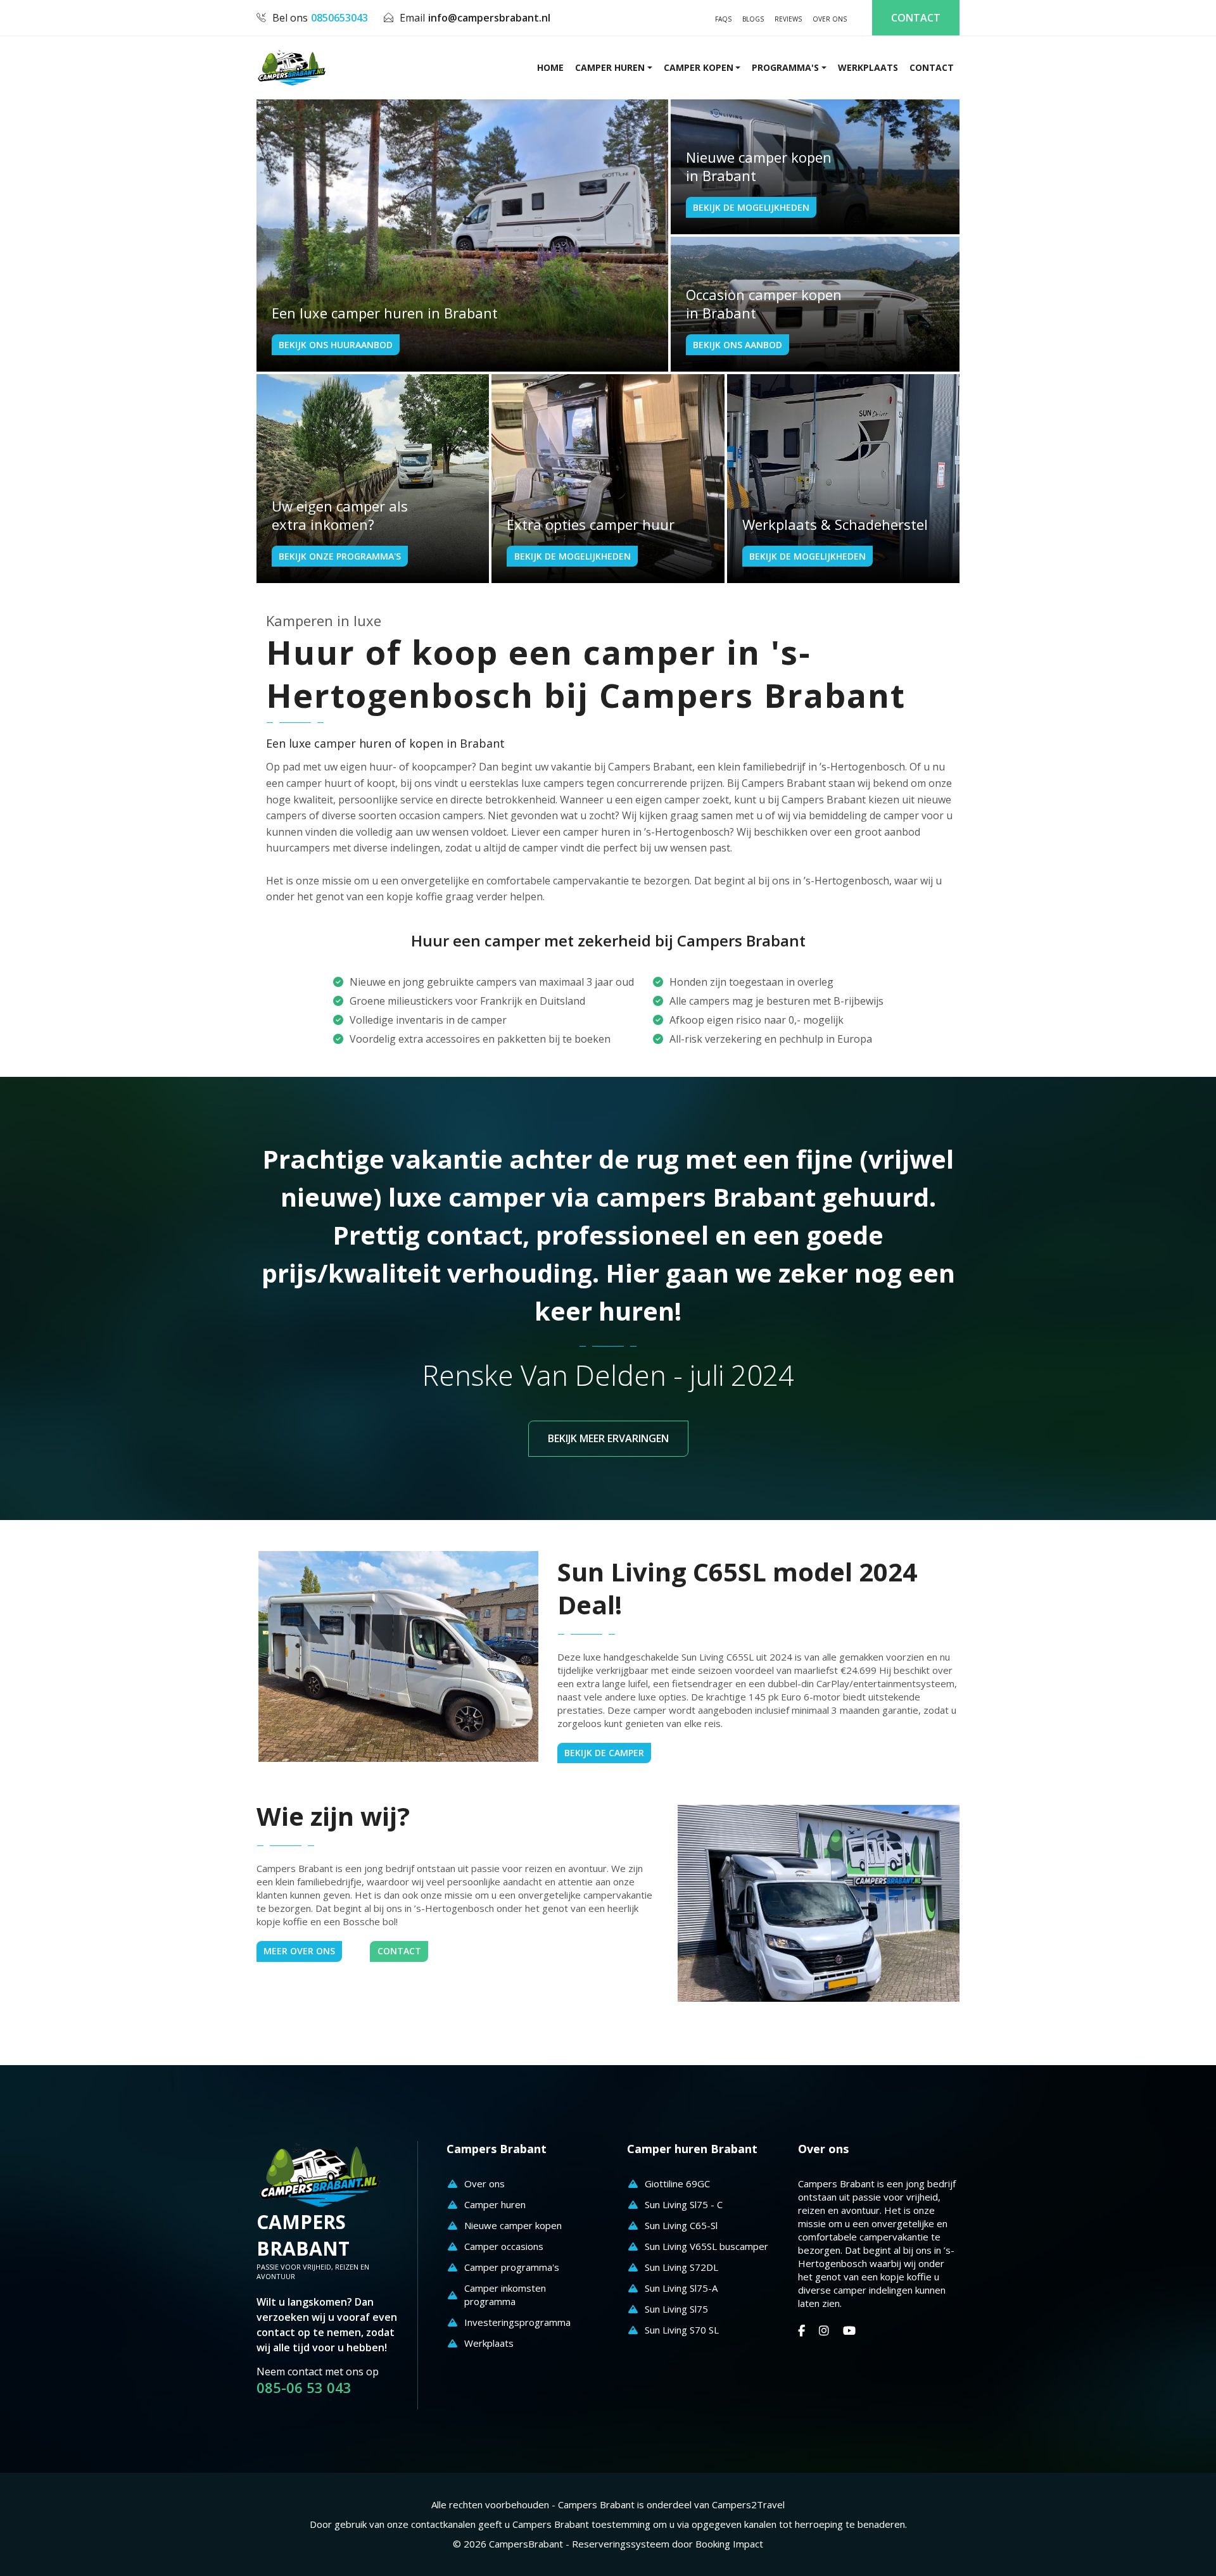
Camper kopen (699, 67)
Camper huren (610, 67)
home (550, 67)
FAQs (723, 19)
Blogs (753, 19)
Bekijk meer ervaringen (608, 1438)
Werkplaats (868, 67)
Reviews (788, 19)
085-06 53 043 (304, 2388)
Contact (916, 18)
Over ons (830, 19)
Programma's (785, 67)
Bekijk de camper (604, 1753)
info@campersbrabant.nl (489, 18)
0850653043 (339, 18)
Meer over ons (299, 1951)
